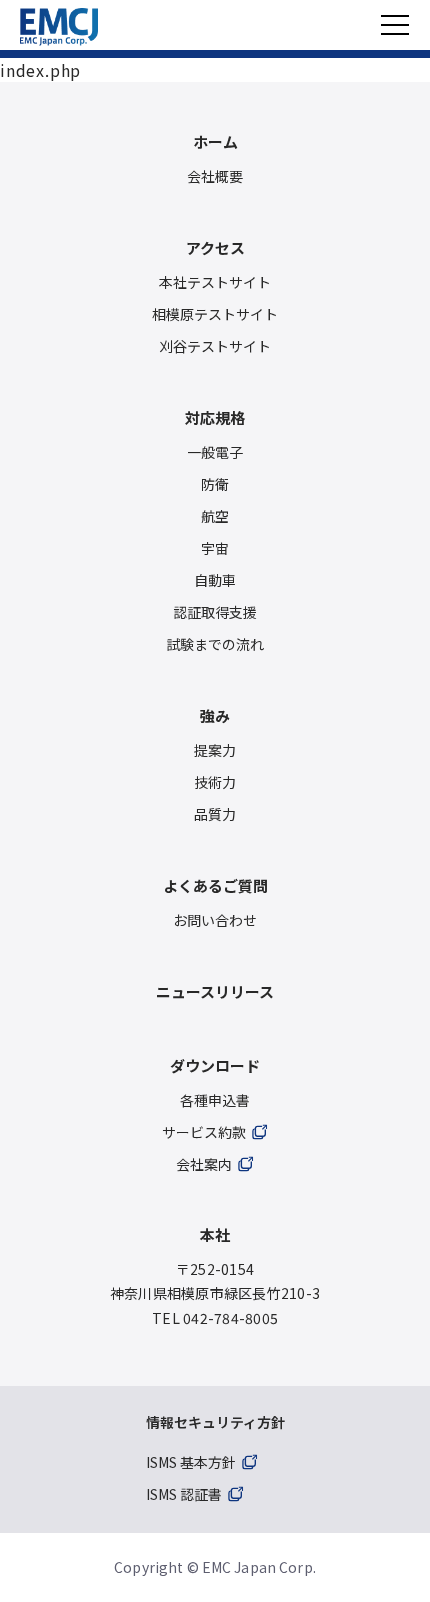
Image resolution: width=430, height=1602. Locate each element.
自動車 (215, 580)
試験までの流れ (215, 644)
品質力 (215, 814)
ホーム (215, 141)
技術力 (215, 782)
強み (215, 715)
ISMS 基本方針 (191, 1462)
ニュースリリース (215, 991)
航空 (215, 516)
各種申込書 (215, 1100)
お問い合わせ (215, 920)
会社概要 (215, 176)
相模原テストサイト (215, 314)
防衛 (215, 484)
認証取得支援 (215, 612)
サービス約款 (204, 1132)
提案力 (215, 750)
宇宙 (215, 548)
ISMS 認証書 (184, 1494)
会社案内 (204, 1164)
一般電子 (215, 452)
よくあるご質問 (215, 885)
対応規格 (215, 417)
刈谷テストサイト (215, 346)
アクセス (215, 247)
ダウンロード (215, 1065)
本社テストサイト (215, 282)
